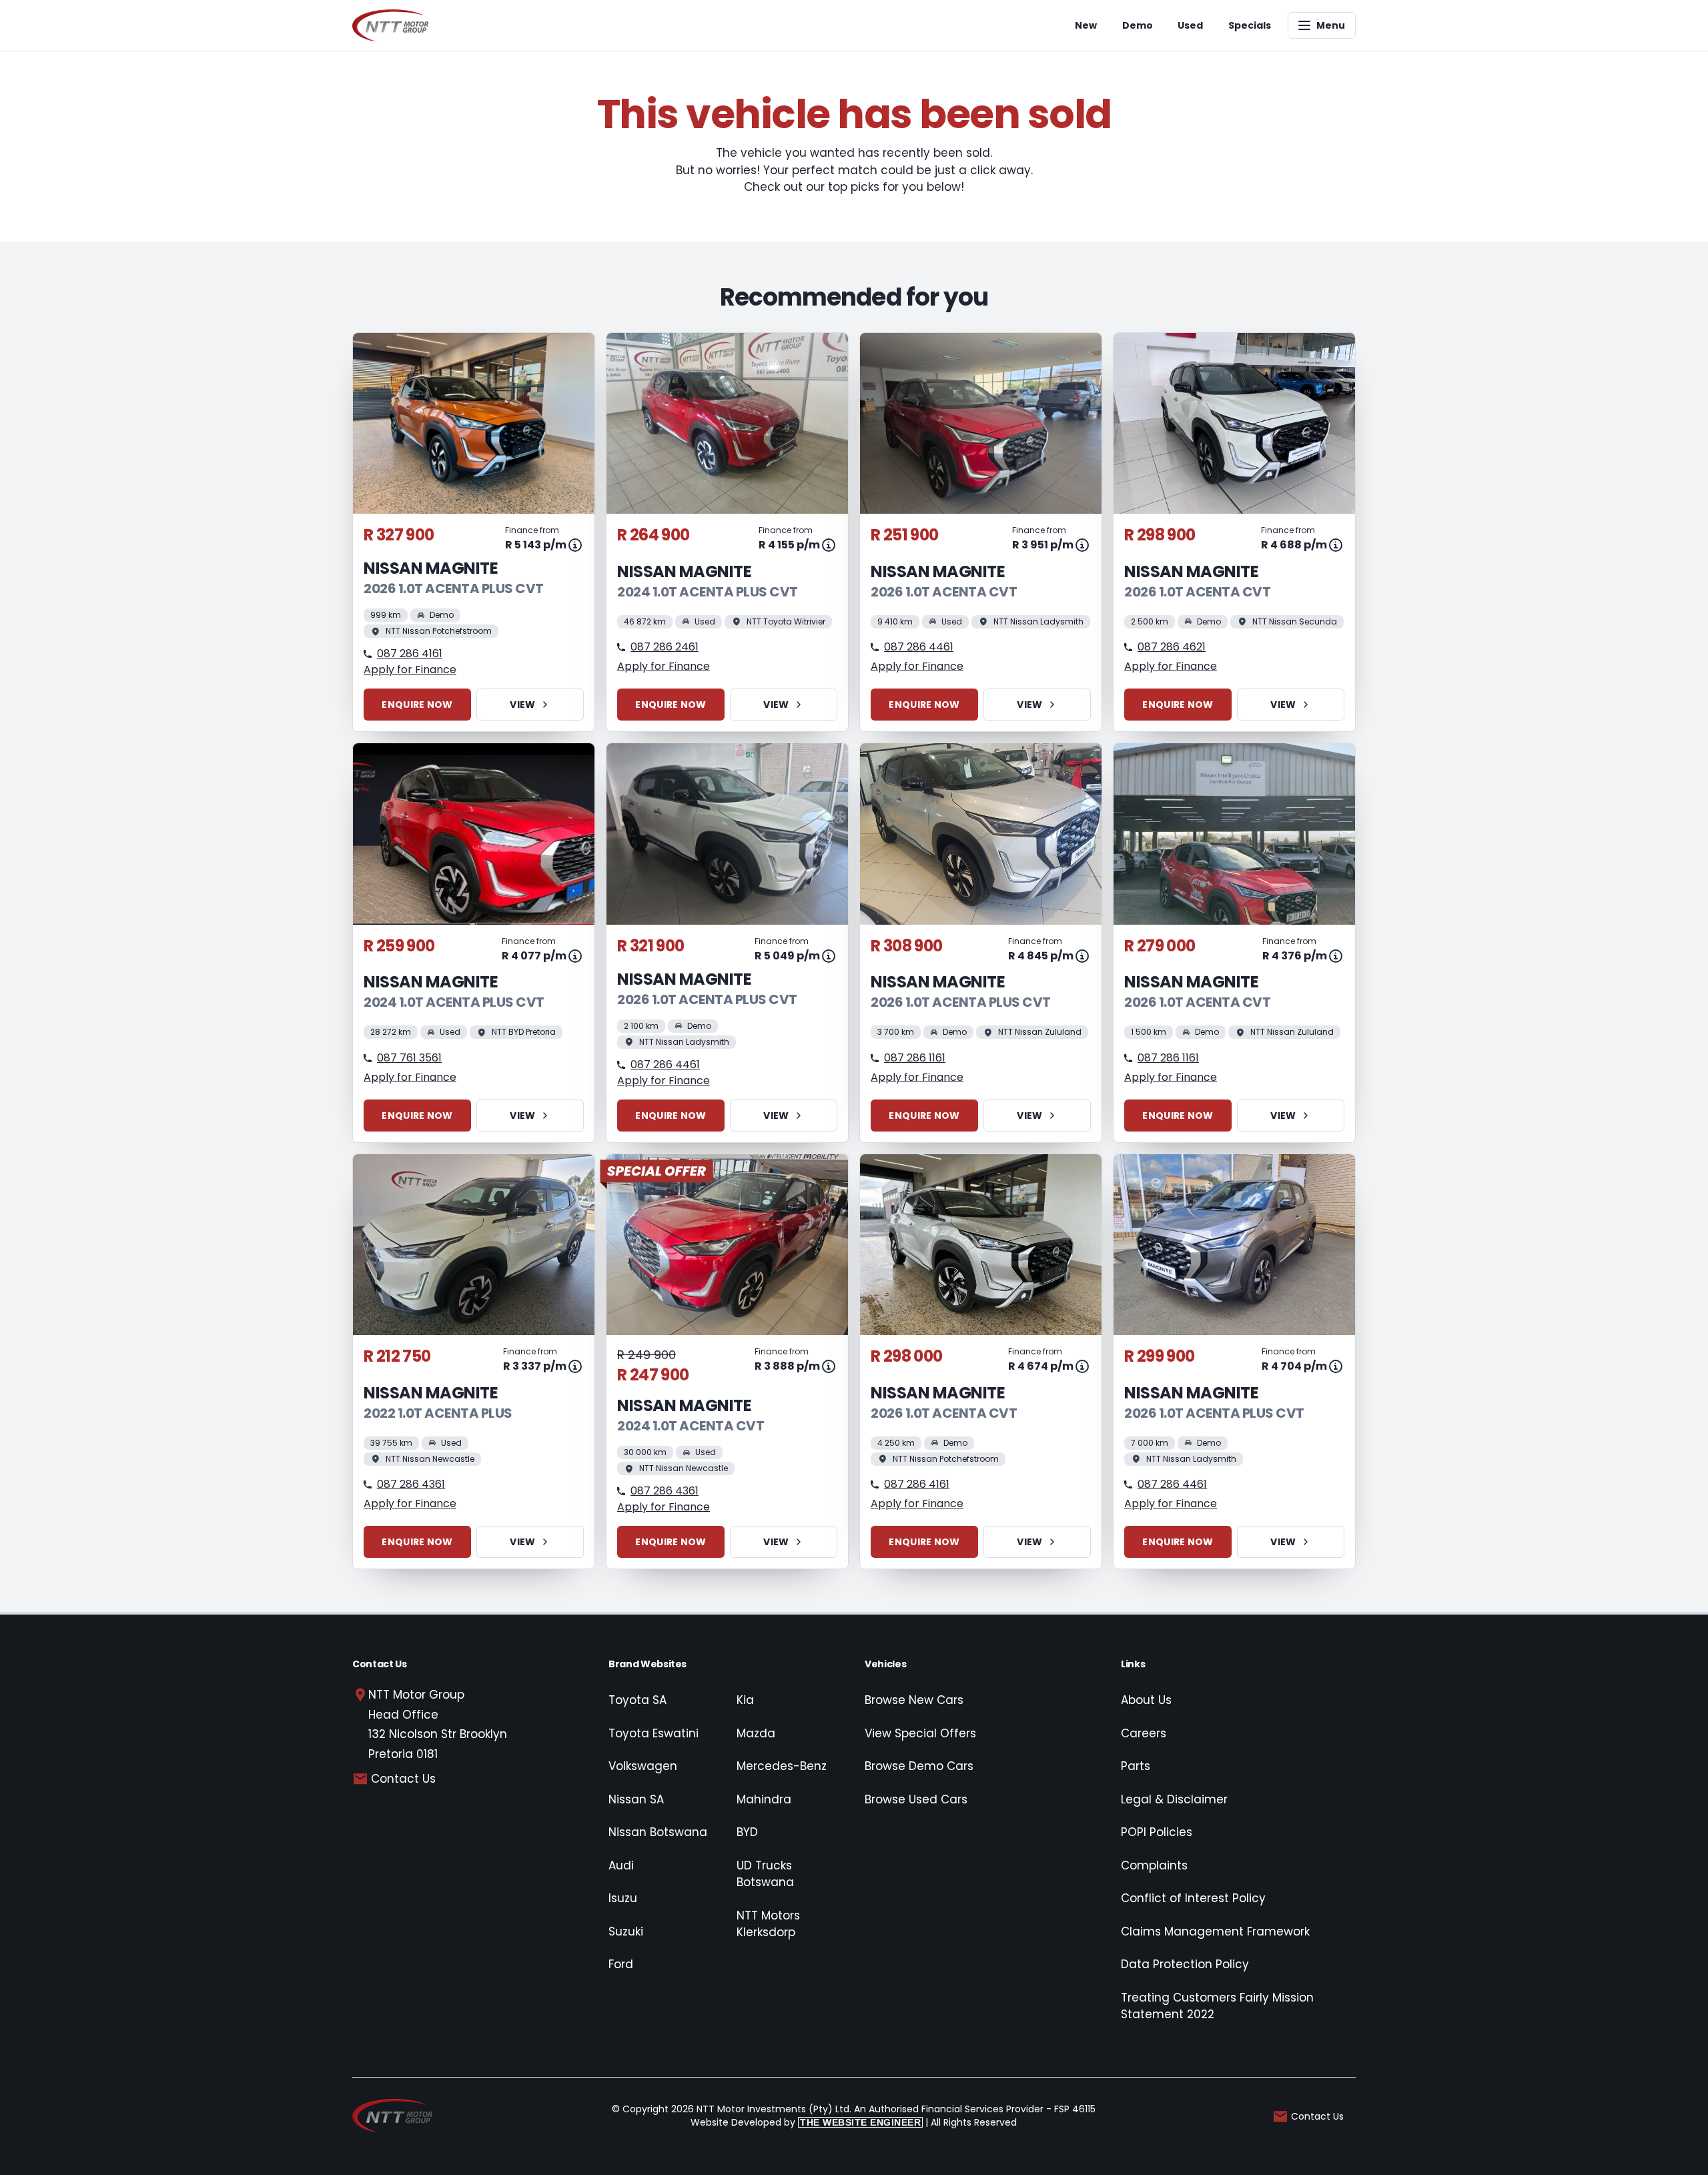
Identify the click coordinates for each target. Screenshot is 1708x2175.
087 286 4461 (919, 647)
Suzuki (626, 1931)
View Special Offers (920, 1733)
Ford (621, 1964)
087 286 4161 (410, 654)
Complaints (1154, 1865)
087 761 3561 (409, 1058)
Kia (745, 1700)
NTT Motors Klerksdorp (768, 1924)
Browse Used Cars (916, 1799)
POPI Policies (1157, 1832)
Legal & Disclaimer (1174, 1799)
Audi (621, 1865)
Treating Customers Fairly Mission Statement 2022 (1217, 2006)
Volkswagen (643, 1766)
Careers (1144, 1733)
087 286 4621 (1172, 647)
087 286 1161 (915, 1058)
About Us (1146, 1700)
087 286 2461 (665, 647)
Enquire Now (417, 705)
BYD (747, 1832)
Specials (1250, 25)
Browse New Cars (914, 1700)
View (522, 705)
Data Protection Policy (1185, 1964)
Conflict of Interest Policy (1193, 1898)
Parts (1136, 1766)
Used (1190, 25)
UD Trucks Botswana (765, 1874)
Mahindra (764, 1799)
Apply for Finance (410, 670)
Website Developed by (806, 2122)
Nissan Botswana (658, 1832)
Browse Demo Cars (919, 1766)
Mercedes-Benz (782, 1766)
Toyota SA (637, 1700)
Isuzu (623, 1898)
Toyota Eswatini (654, 1733)
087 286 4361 (411, 1484)
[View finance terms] (575, 545)
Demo (1138, 25)
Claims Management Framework (1215, 1931)
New (1086, 25)
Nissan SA (636, 1799)
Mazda (756, 1733)
